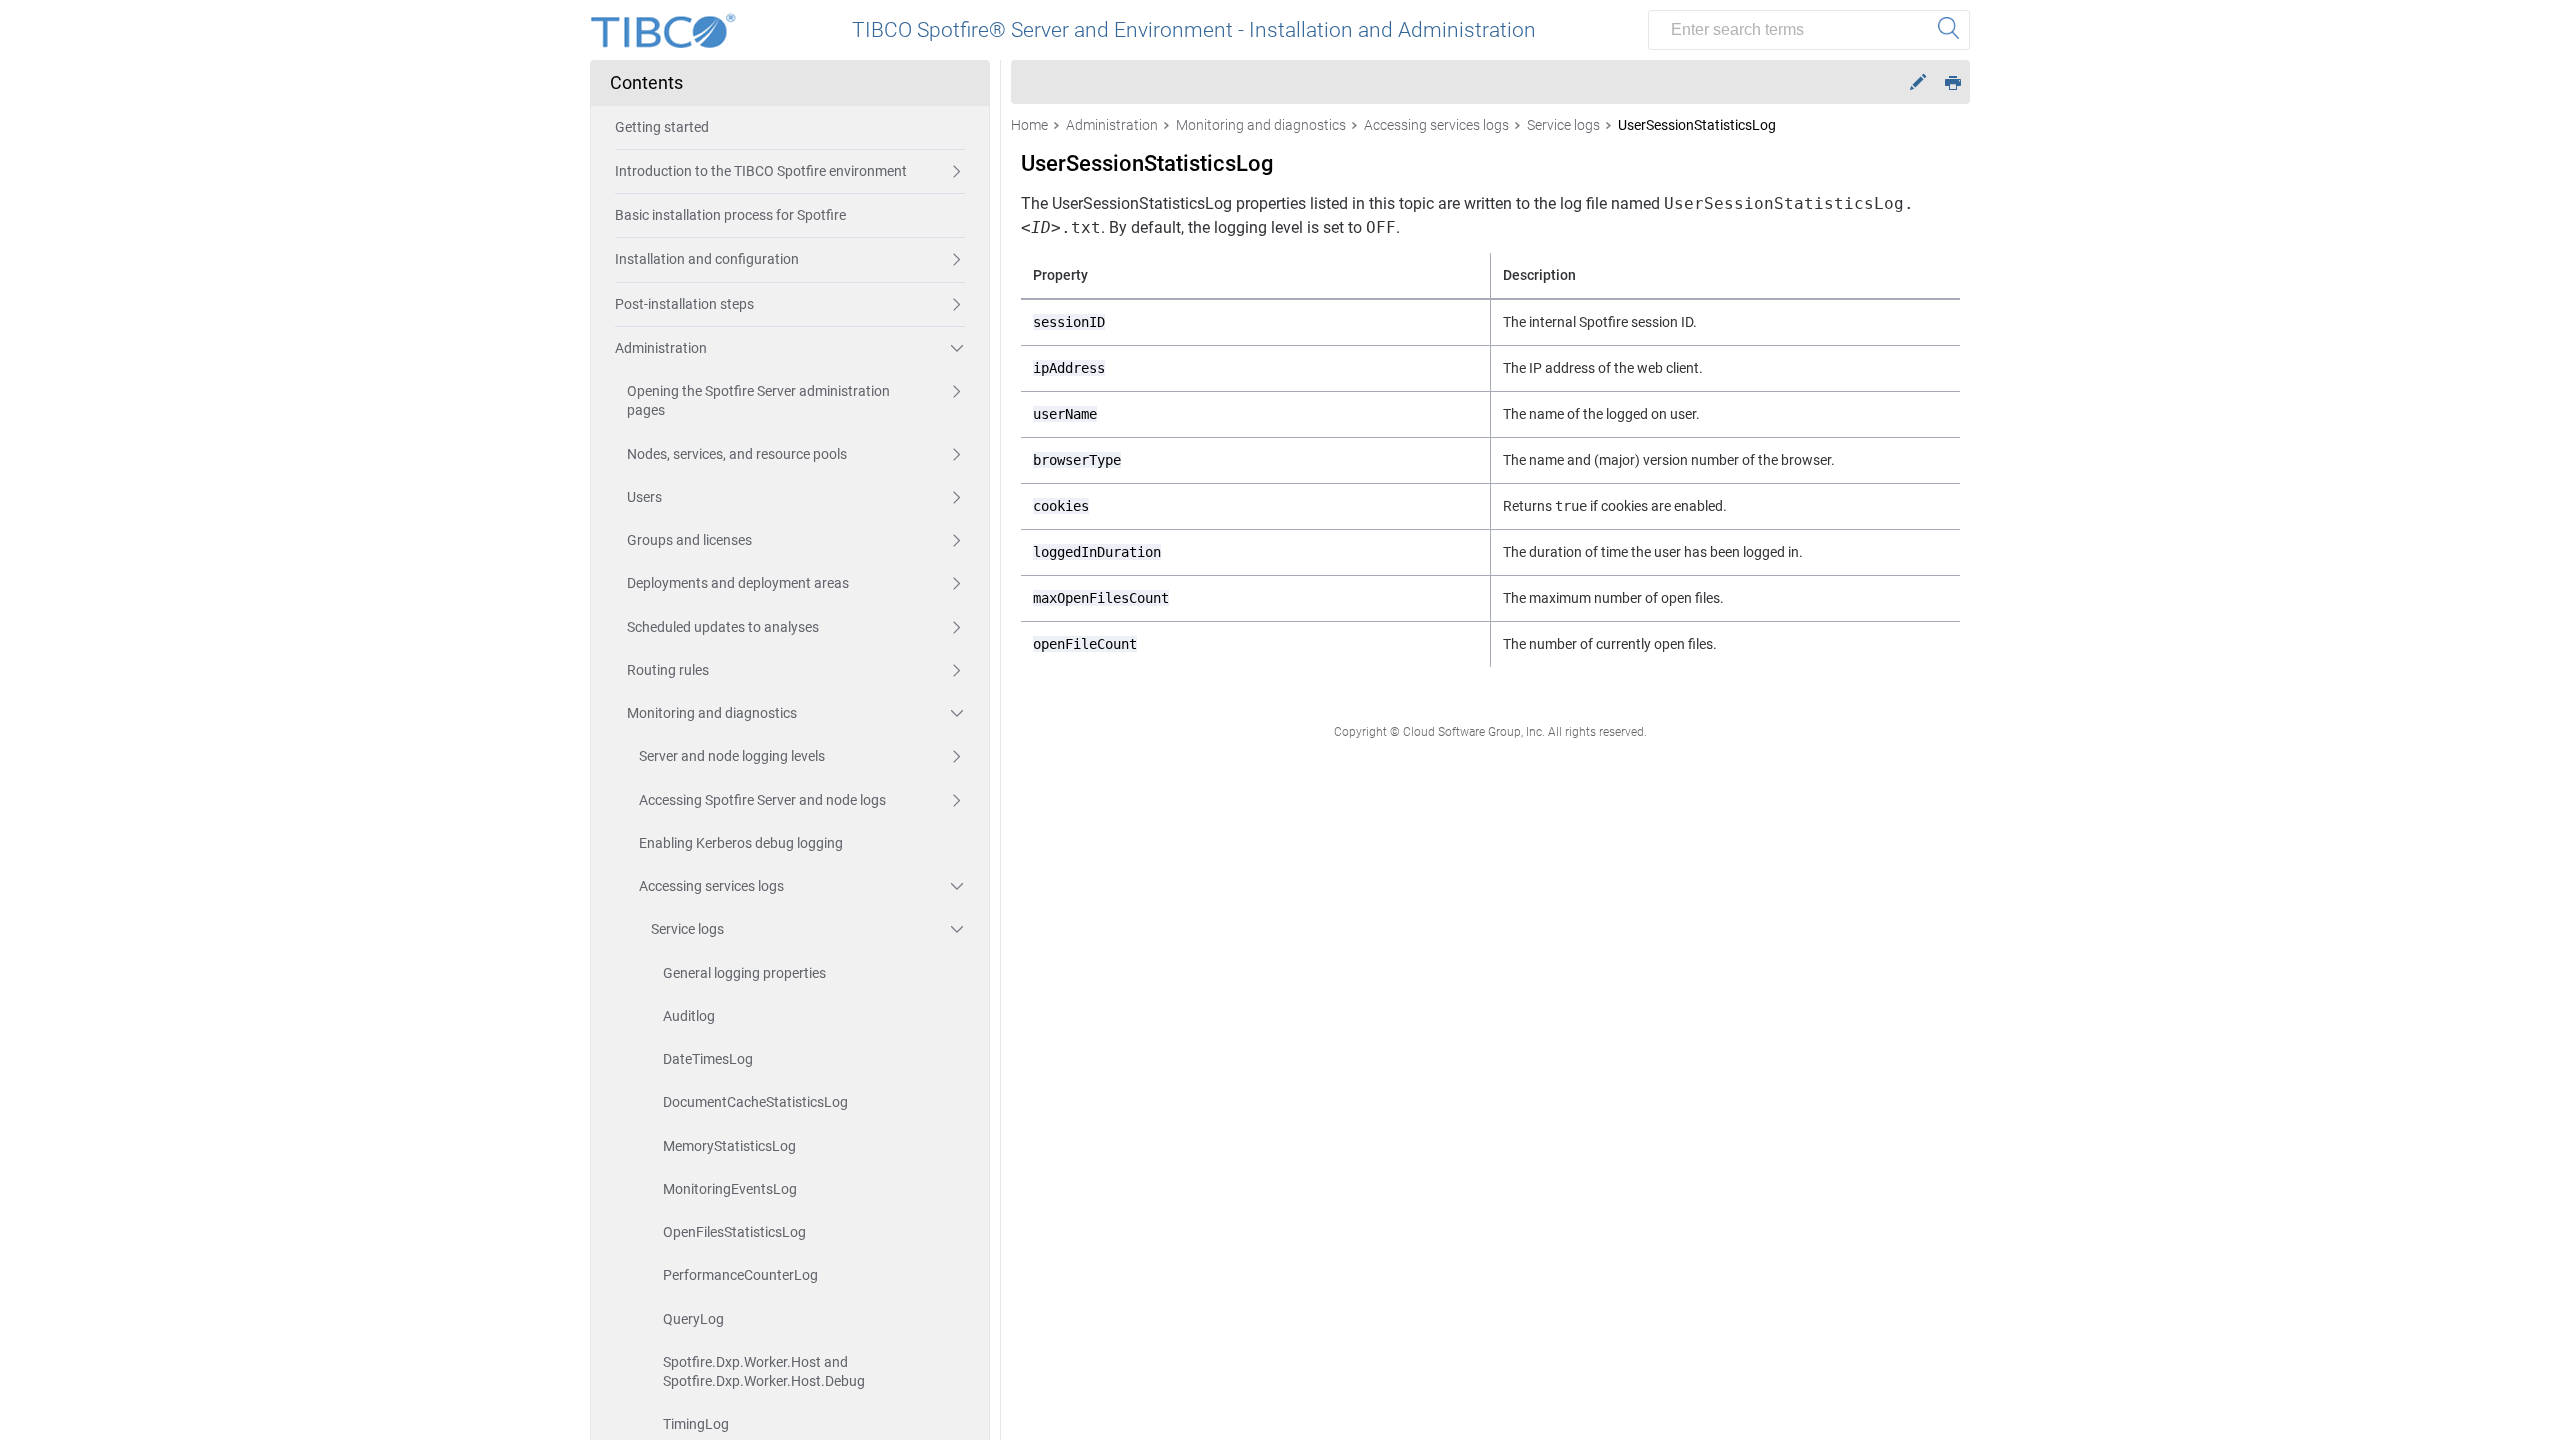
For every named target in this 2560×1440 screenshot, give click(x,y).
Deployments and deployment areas (738, 583)
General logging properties (744, 973)
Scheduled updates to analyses (723, 627)
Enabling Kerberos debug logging (741, 843)
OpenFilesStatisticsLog (734, 1232)
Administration (661, 348)
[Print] (1953, 81)
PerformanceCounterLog (740, 1275)
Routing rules (668, 670)
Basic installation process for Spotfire (730, 215)
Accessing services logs (711, 886)
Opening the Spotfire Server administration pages (758, 400)
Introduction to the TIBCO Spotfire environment (761, 171)
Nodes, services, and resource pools (737, 454)
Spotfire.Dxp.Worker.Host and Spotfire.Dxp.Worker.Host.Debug (764, 1371)
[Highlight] (1918, 82)
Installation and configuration (707, 259)
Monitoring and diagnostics (712, 713)
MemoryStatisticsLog (729, 1146)
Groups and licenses (689, 540)
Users (644, 497)
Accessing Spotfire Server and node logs (762, 800)
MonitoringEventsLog (730, 1189)
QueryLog (693, 1319)
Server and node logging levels (732, 756)
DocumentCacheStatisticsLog (755, 1102)
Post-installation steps (684, 304)
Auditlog (689, 1016)
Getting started (662, 127)
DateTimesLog (708, 1059)
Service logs (687, 929)
